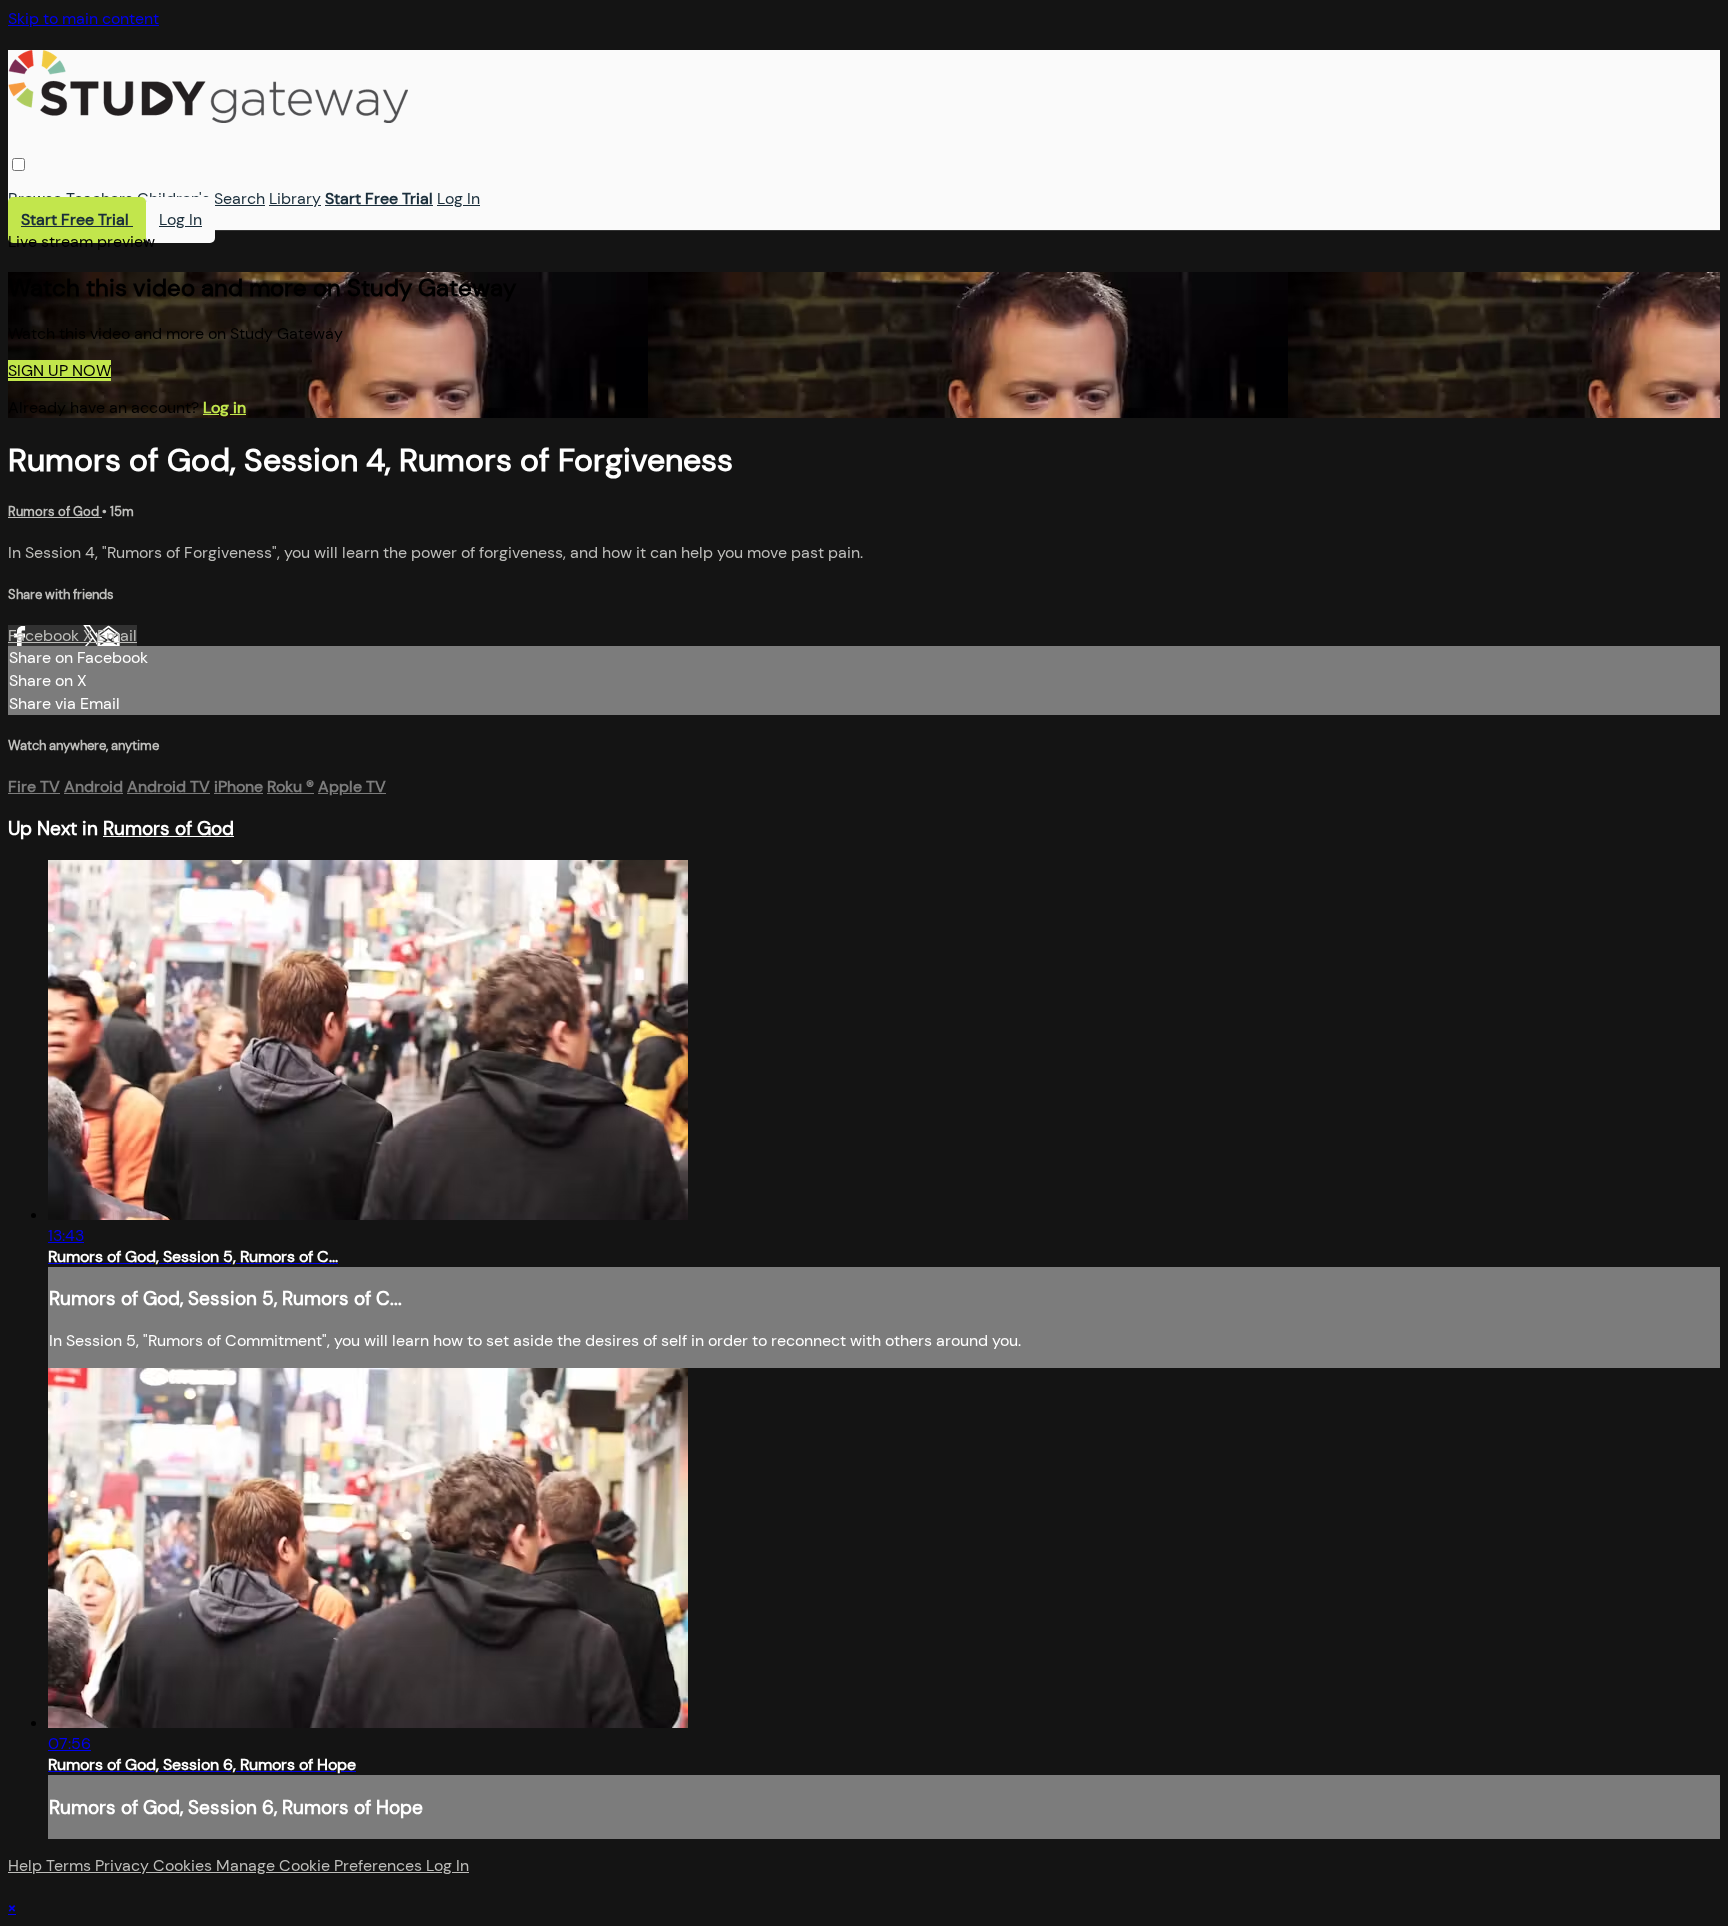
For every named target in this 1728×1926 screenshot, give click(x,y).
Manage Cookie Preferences (321, 1865)
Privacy (124, 1865)
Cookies (184, 1865)
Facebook (45, 635)
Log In (458, 198)
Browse (35, 198)
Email (117, 635)
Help (27, 1865)
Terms (70, 1865)
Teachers (99, 198)
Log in (224, 407)
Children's (173, 198)
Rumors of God (55, 511)
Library (295, 198)
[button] (18, 164)
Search (239, 198)
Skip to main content (83, 18)
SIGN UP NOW (59, 370)
